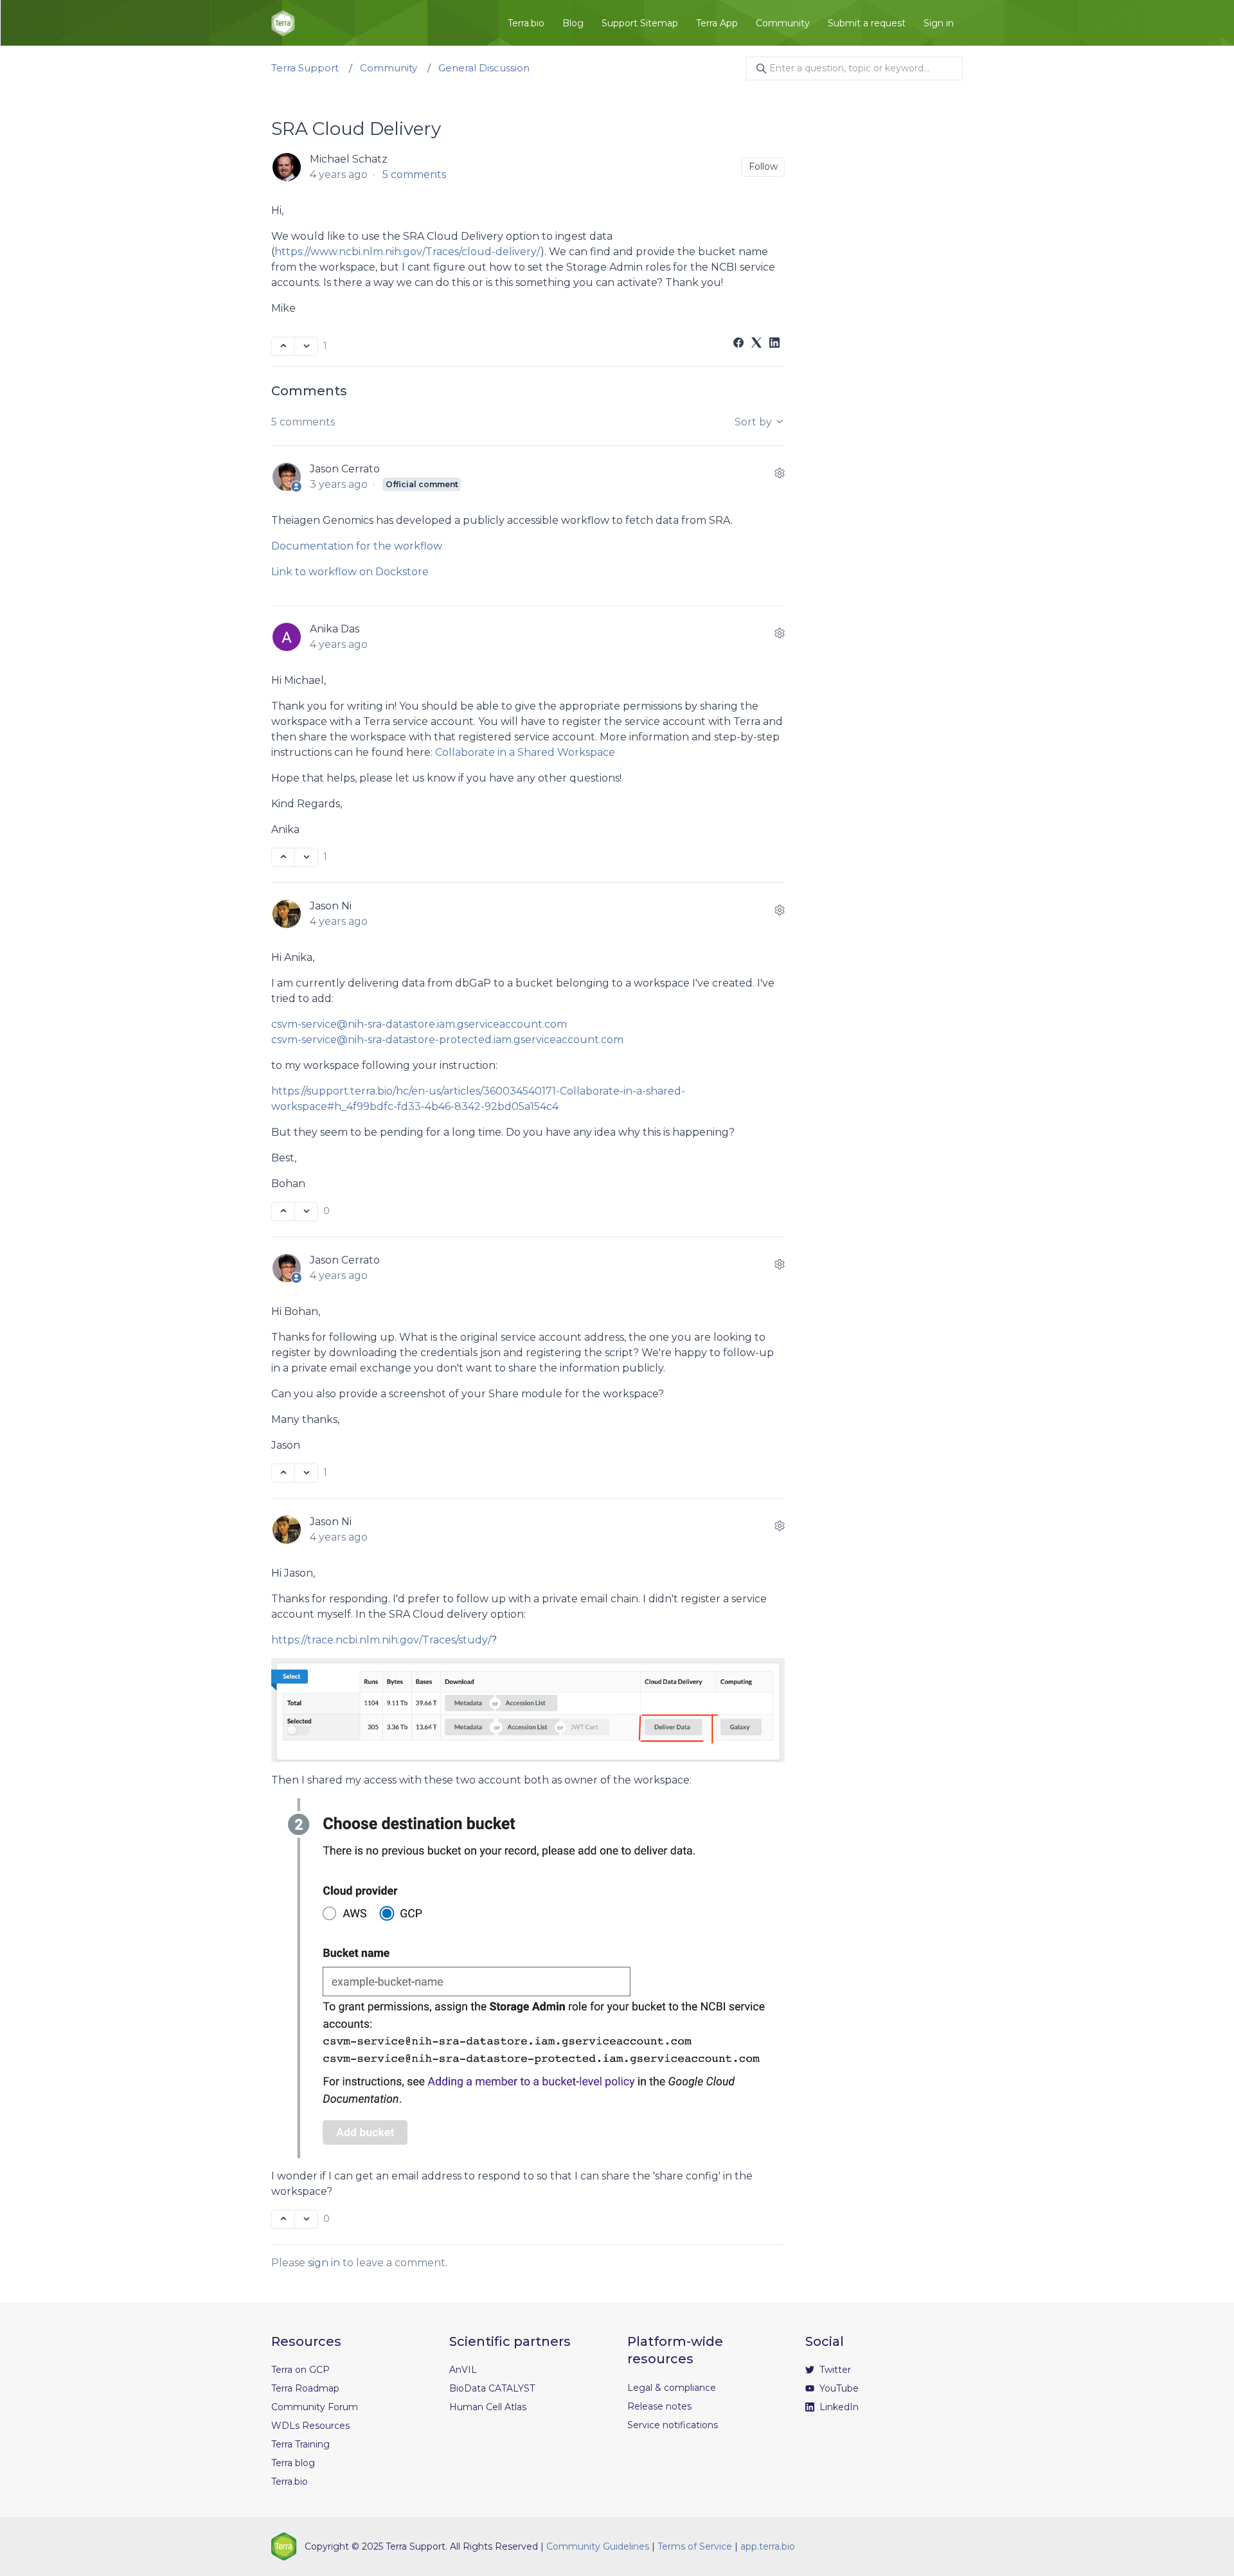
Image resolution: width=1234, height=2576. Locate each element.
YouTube (838, 2388)
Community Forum (315, 2407)
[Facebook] (738, 344)
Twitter (834, 2370)
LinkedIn (838, 2407)
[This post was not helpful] (306, 346)
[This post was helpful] (283, 346)
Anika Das (335, 629)
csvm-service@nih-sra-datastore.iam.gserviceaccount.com (419, 1024)
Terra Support (305, 68)
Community (783, 23)
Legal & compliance (672, 2388)
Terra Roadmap (305, 2388)
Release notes (659, 2406)
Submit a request (867, 23)
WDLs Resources (310, 2426)
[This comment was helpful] (283, 857)
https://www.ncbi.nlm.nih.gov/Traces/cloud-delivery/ (407, 252)
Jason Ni (331, 906)
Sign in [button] (939, 23)
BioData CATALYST (492, 2388)
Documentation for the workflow (357, 546)
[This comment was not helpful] (306, 857)
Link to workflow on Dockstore (350, 572)
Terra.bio (526, 23)
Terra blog (293, 2463)
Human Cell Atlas (488, 2407)
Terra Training (300, 2444)
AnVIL (463, 2370)
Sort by (755, 422)
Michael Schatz (349, 159)
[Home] (283, 23)
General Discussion (484, 68)
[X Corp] (756, 344)
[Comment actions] (780, 473)
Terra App (717, 23)
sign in (324, 2263)
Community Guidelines (598, 2546)
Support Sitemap (640, 23)
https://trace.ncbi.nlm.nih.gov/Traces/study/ (381, 1640)
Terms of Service (695, 2546)
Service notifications (673, 2425)
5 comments (414, 174)
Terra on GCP (300, 2370)
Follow (763, 166)
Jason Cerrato (345, 469)
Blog (573, 23)
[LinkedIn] (774, 344)
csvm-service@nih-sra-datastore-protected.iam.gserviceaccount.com (447, 1040)
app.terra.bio (768, 2546)
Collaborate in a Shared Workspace (525, 752)
